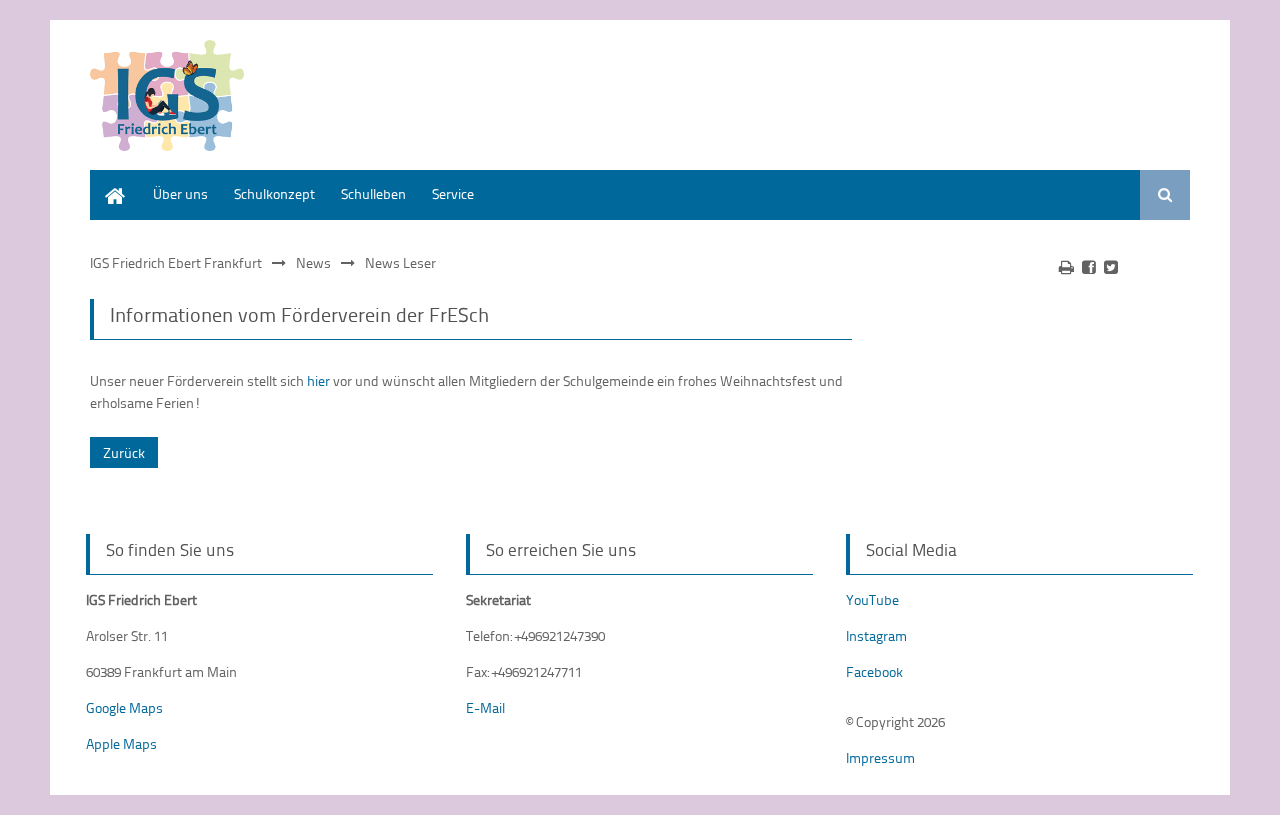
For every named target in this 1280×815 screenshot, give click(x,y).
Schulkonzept (274, 193)
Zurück (124, 452)
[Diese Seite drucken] (1066, 267)
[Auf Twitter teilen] (1111, 267)
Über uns (180, 193)
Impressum (880, 757)
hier (318, 380)
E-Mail (485, 707)
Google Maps (124, 707)
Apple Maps (121, 743)
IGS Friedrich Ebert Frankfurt (176, 262)
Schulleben (373, 193)
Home (108, 179)
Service (453, 193)
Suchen (1165, 195)
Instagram (876, 635)
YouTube (872, 599)
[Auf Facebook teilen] (1089, 267)
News (313, 262)
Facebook (874, 671)
